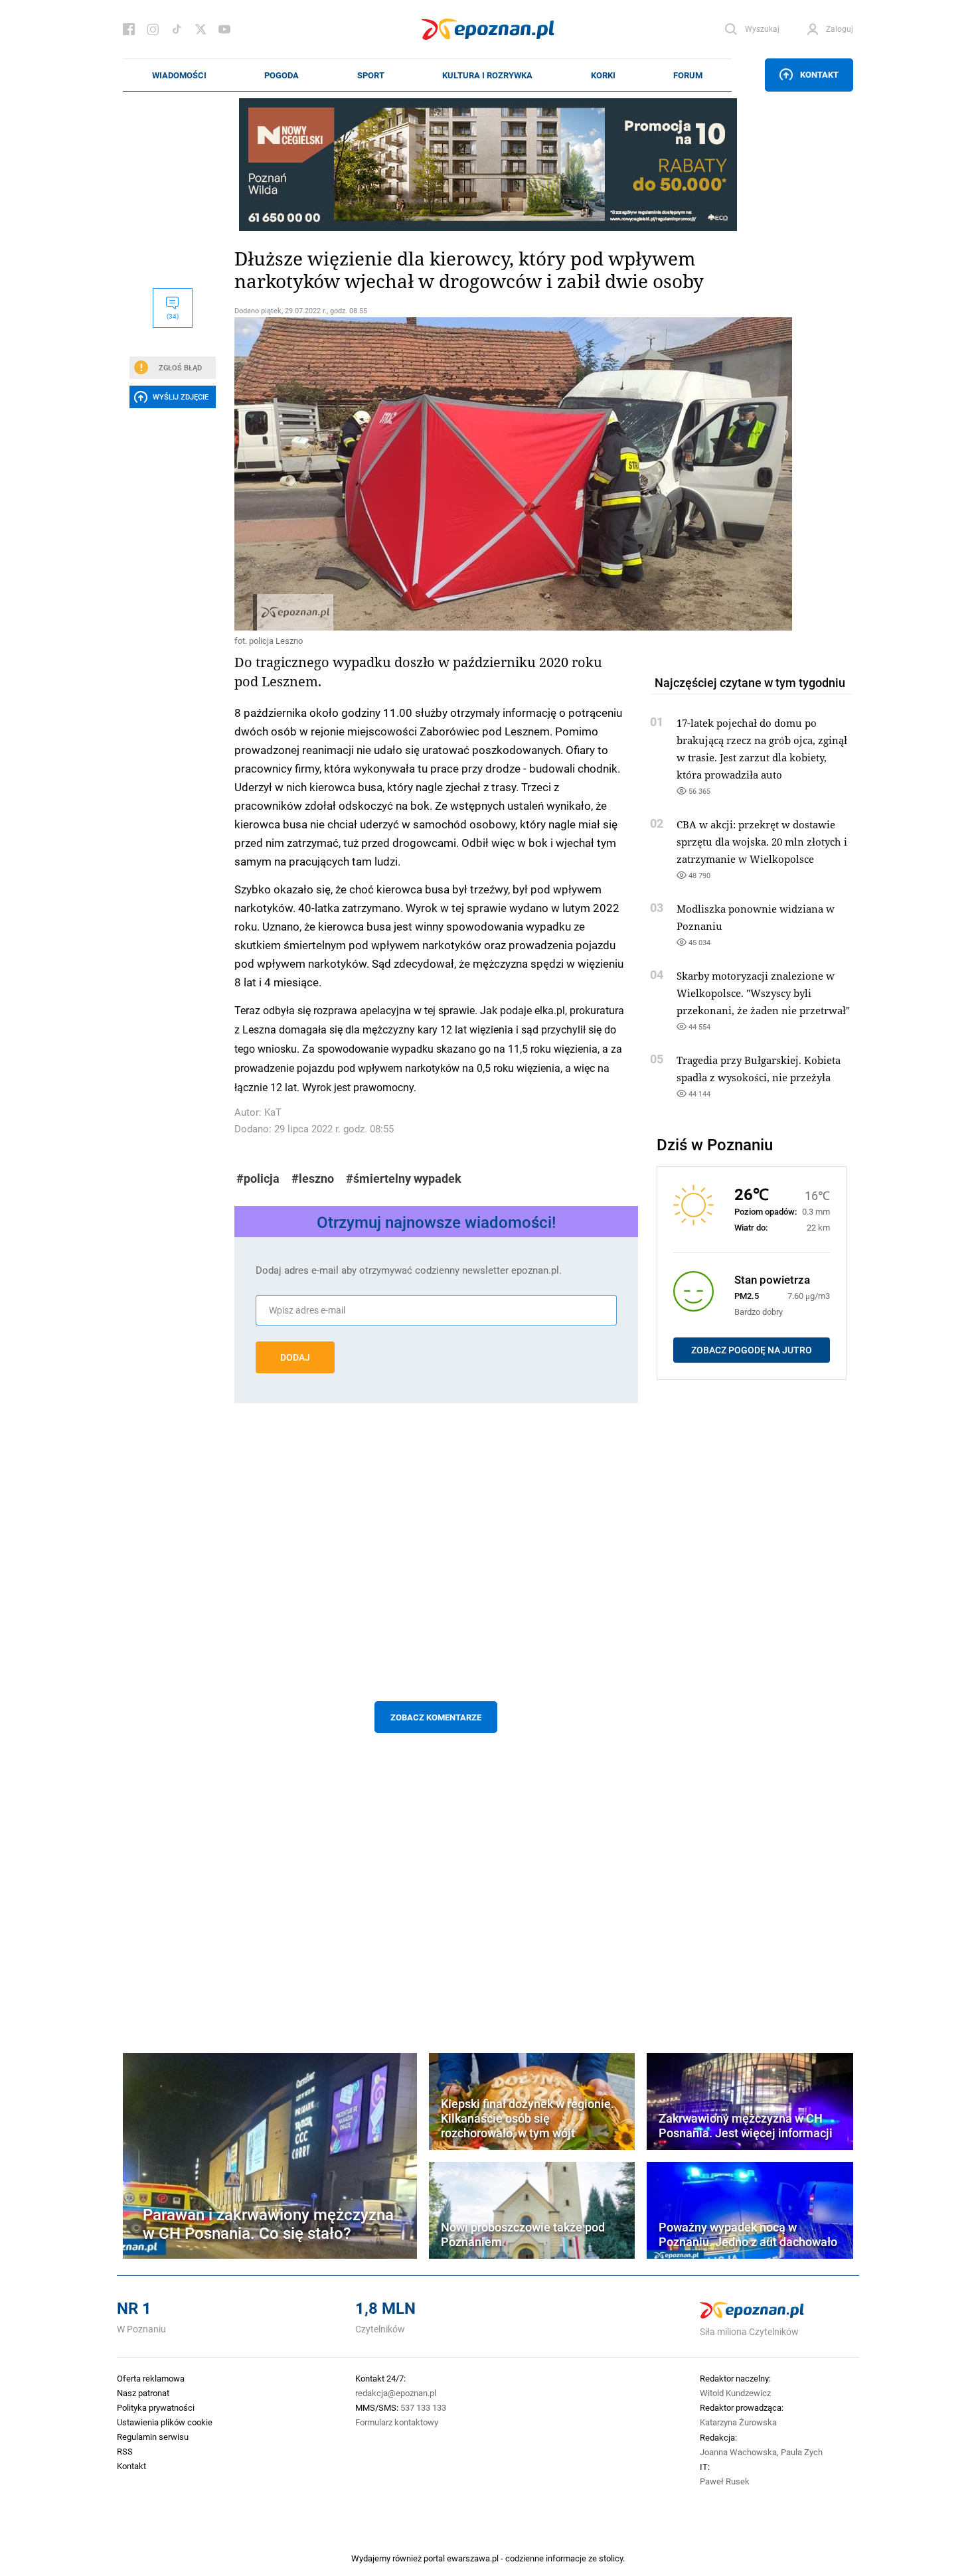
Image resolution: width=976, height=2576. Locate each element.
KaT (273, 1112)
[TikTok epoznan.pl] (177, 29)
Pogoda (282, 75)
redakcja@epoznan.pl (396, 2393)
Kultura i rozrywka (487, 75)
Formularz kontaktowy (397, 2422)
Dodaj (295, 1357)
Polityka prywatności (156, 2407)
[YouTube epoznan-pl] (224, 29)
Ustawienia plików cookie (165, 2422)
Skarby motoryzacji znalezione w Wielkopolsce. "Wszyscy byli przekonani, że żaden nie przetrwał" (763, 993)
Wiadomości (179, 75)
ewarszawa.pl (473, 2558)
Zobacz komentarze (436, 1717)
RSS (125, 2451)
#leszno (313, 1178)
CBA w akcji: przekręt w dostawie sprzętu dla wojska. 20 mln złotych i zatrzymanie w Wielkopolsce (762, 842)
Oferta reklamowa (151, 2378)
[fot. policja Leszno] (436, 474)
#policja (258, 1178)
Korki (603, 75)
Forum (688, 75)
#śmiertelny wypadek (404, 1178)
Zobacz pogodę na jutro (752, 1350)
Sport (371, 75)
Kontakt (819, 74)
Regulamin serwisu (153, 2437)
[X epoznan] (201, 29)
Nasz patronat (143, 2393)
